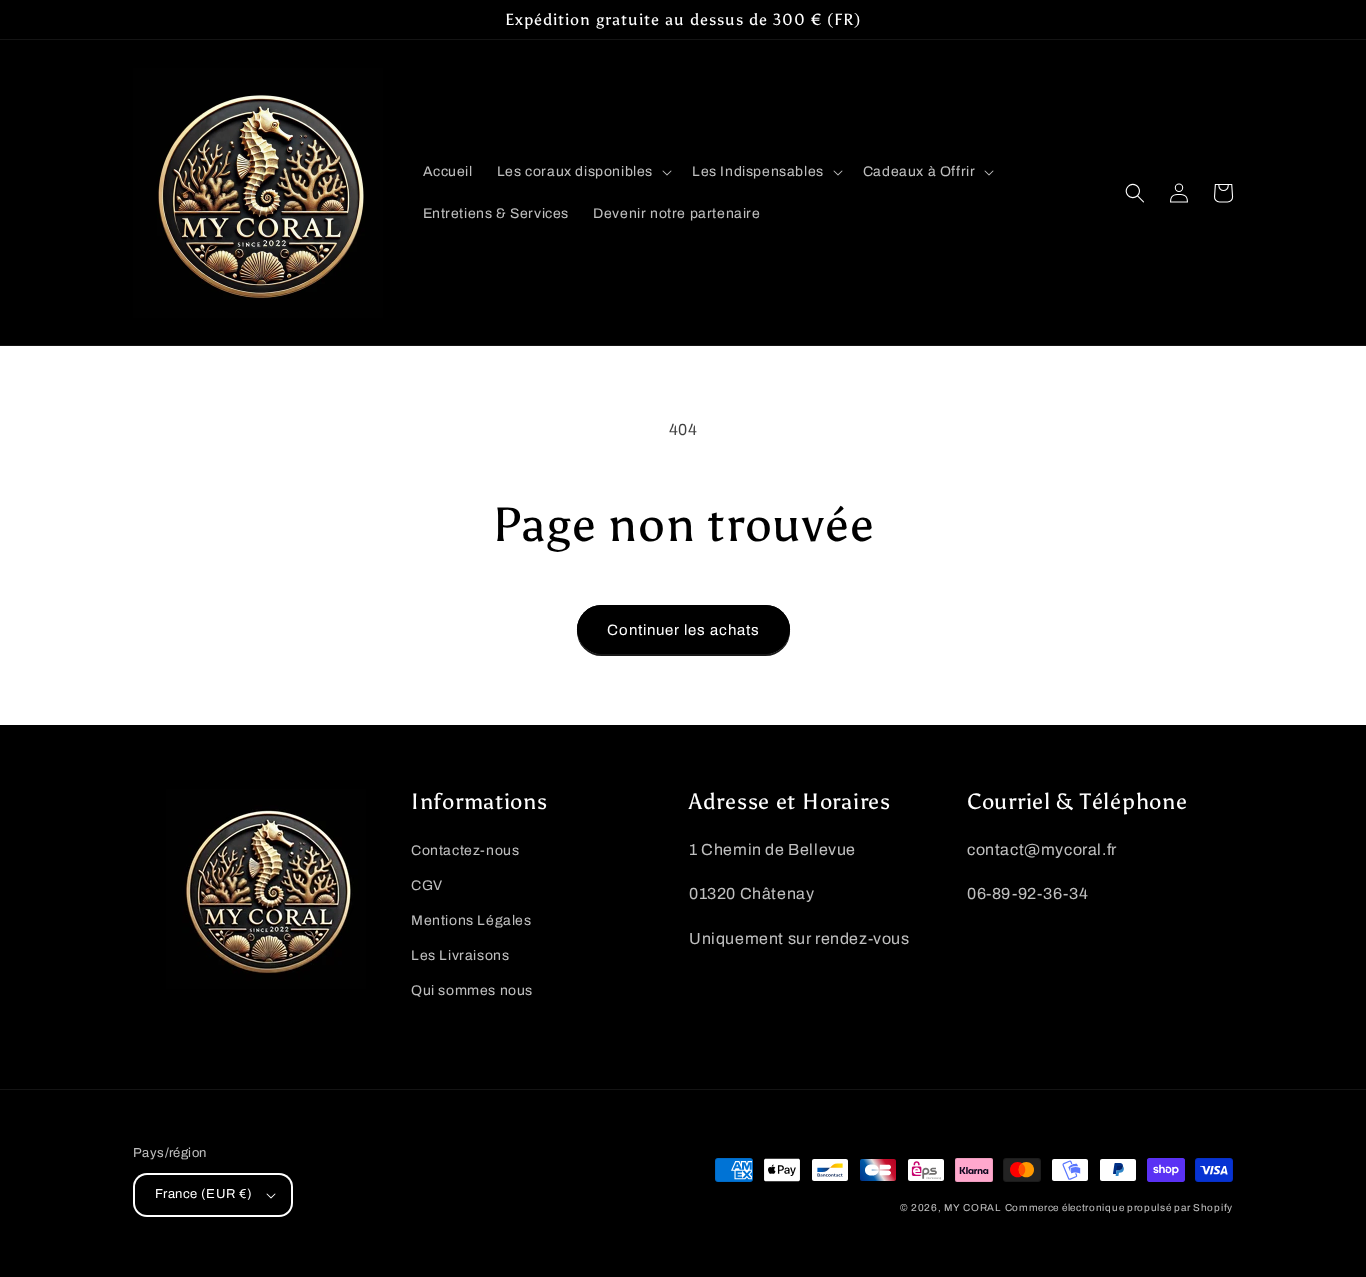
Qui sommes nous (472, 990)
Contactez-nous (465, 850)
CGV (427, 885)
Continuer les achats (683, 630)
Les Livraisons (460, 955)
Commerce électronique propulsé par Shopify (1119, 1207)
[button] (582, 172)
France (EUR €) (204, 1194)
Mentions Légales (471, 920)
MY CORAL (972, 1207)
